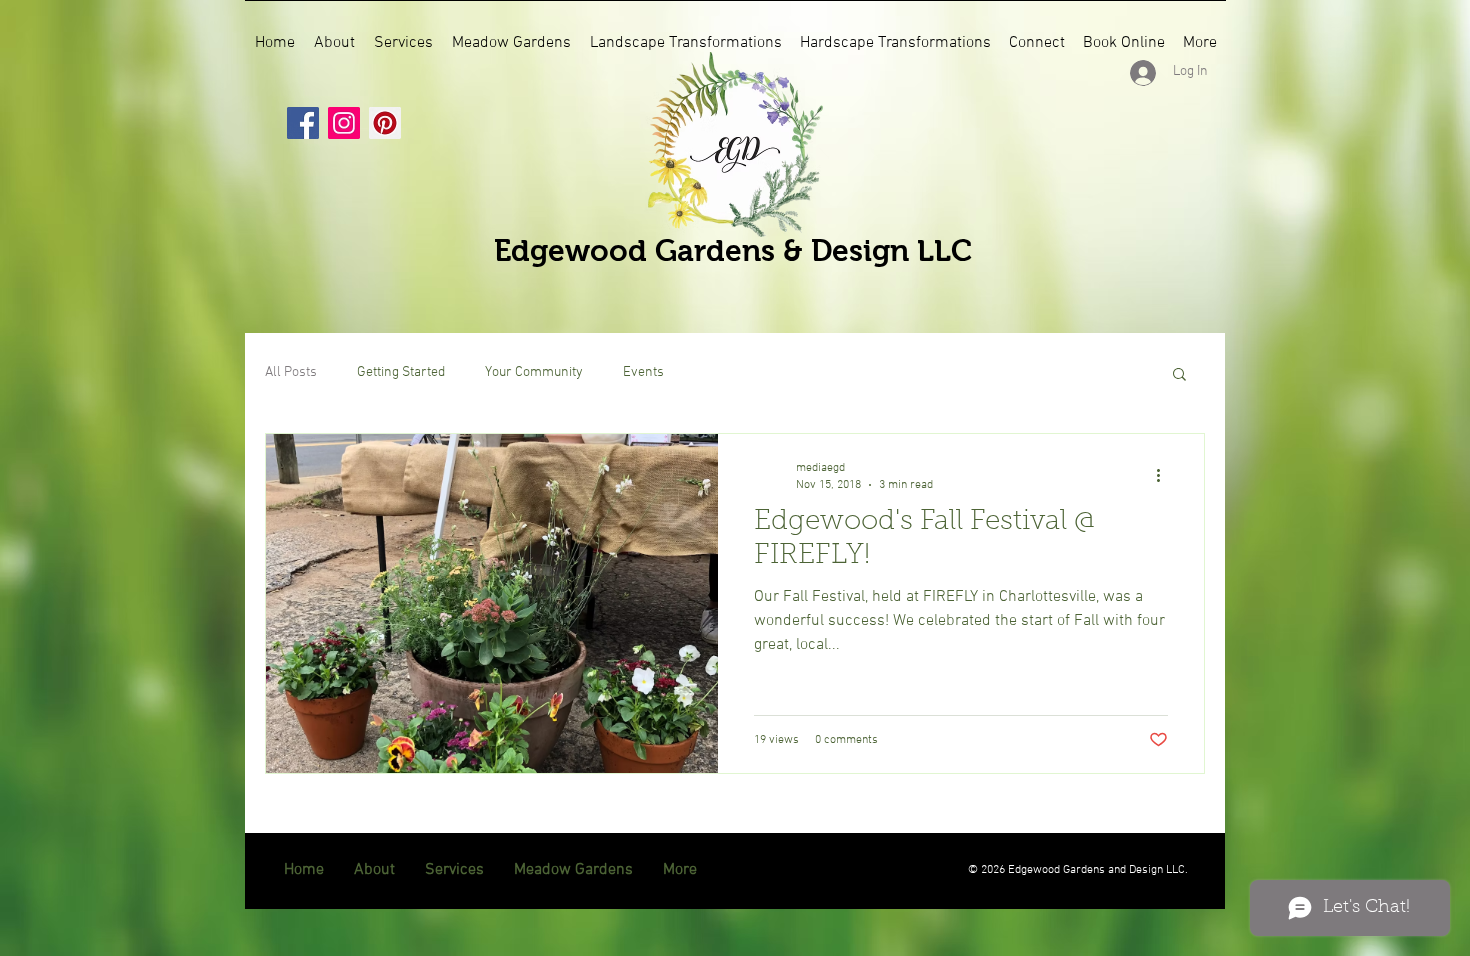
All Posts (291, 372)
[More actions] (1165, 475)
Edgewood (574, 250)
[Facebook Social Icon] (303, 123)
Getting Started (401, 372)
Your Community (534, 372)
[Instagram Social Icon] (344, 123)
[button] (1179, 375)
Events (643, 372)
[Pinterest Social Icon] (385, 123)
